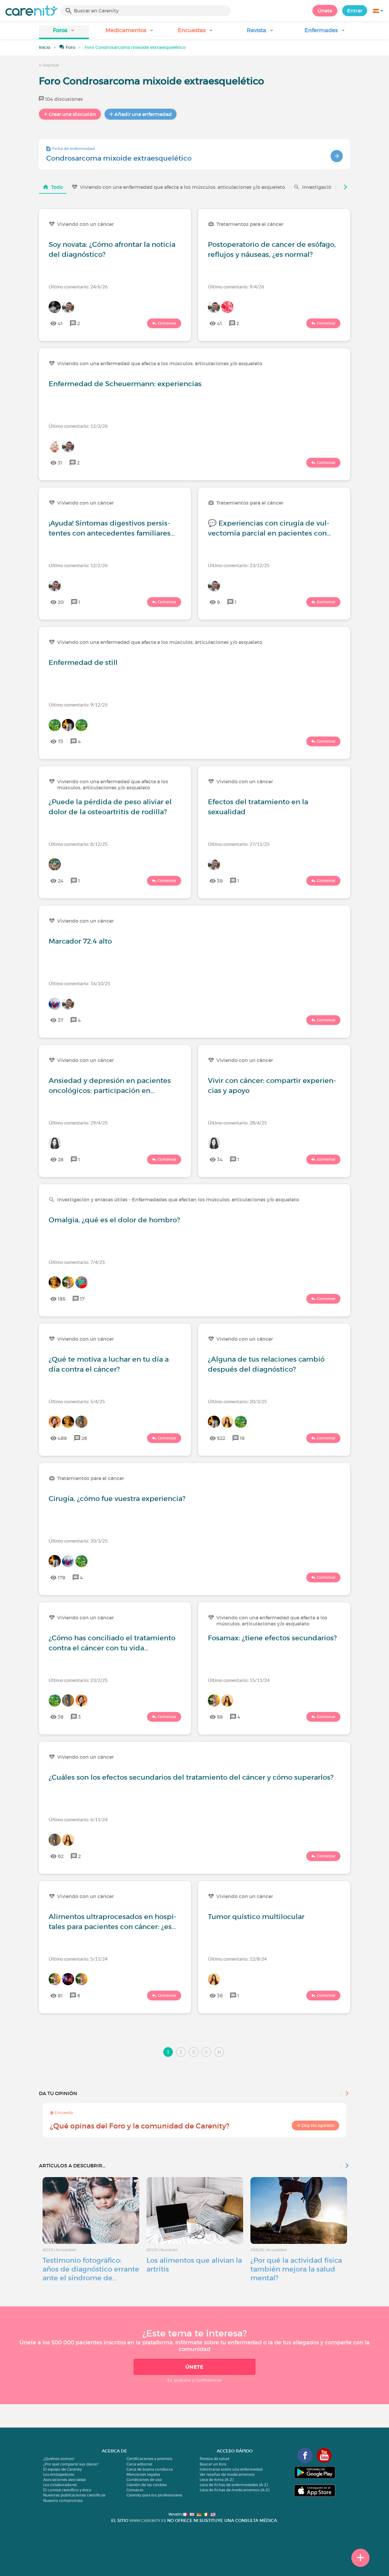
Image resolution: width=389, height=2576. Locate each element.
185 (62, 1299)
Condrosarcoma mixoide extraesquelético (119, 158)
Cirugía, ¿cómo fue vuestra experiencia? (117, 1499)
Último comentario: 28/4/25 (237, 1123)
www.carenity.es (148, 2521)
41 (60, 323)
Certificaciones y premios (149, 2459)
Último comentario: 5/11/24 (78, 1959)
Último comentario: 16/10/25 (79, 983)
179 (62, 1577)
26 (84, 1438)
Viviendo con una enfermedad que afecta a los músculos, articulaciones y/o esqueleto (182, 187)
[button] (64, 32)
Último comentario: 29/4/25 (78, 1123)
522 (221, 1438)
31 (60, 463)
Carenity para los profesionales (154, 2495)
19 (242, 1438)
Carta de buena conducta (150, 2469)
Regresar (51, 65)
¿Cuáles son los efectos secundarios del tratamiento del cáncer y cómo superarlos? (191, 1777)
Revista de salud (214, 2459)
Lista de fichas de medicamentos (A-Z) (234, 2490)
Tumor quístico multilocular (256, 1917)
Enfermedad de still (83, 662)
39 (220, 881)
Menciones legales (143, 2474)
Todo (57, 187)
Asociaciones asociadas (65, 2480)
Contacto (135, 2490)
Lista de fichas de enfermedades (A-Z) (234, 2485)
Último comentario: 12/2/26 (78, 565)
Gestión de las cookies (147, 2485)
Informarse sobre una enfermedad (231, 2469)
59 (220, 1717)
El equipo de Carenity (62, 2469)
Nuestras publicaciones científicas (74, 2495)
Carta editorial (139, 2464)
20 (61, 602)
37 (60, 1020)
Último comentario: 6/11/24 (78, 1819)
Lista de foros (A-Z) (217, 2480)
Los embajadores (59, 2474)
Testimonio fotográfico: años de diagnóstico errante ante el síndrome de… (91, 2269)
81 (60, 1996)
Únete (325, 11)
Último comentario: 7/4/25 (77, 1262)
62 (61, 1856)
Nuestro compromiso (63, 2501)
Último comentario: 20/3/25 (237, 1401)
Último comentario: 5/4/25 (77, 1401)
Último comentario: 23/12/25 (239, 565)
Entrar (355, 11)
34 (220, 1159)
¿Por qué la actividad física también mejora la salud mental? (296, 2269)
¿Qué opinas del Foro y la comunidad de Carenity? (140, 2126)
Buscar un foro (213, 2464)
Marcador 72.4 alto (80, 941)
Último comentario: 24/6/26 (78, 286)
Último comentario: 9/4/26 (236, 286)
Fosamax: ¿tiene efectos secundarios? (272, 1638)
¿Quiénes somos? (59, 2459)
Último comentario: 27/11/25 (239, 844)
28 (61, 1159)
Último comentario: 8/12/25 (78, 844)
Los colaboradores (60, 2485)
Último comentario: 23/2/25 (78, 1680)
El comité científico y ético (67, 2490)
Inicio (45, 47)
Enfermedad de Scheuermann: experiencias (125, 384)
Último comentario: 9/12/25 (78, 704)
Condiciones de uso (144, 2480)
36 (61, 1717)
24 (61, 881)
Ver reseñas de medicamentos (227, 2474)
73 (60, 741)
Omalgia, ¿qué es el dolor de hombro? (114, 1220)
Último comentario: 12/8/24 (237, 1959)
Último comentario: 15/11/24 (239, 1680)
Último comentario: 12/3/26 (78, 426)
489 (62, 1438)
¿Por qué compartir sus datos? (71, 2464)
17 (82, 1299)
